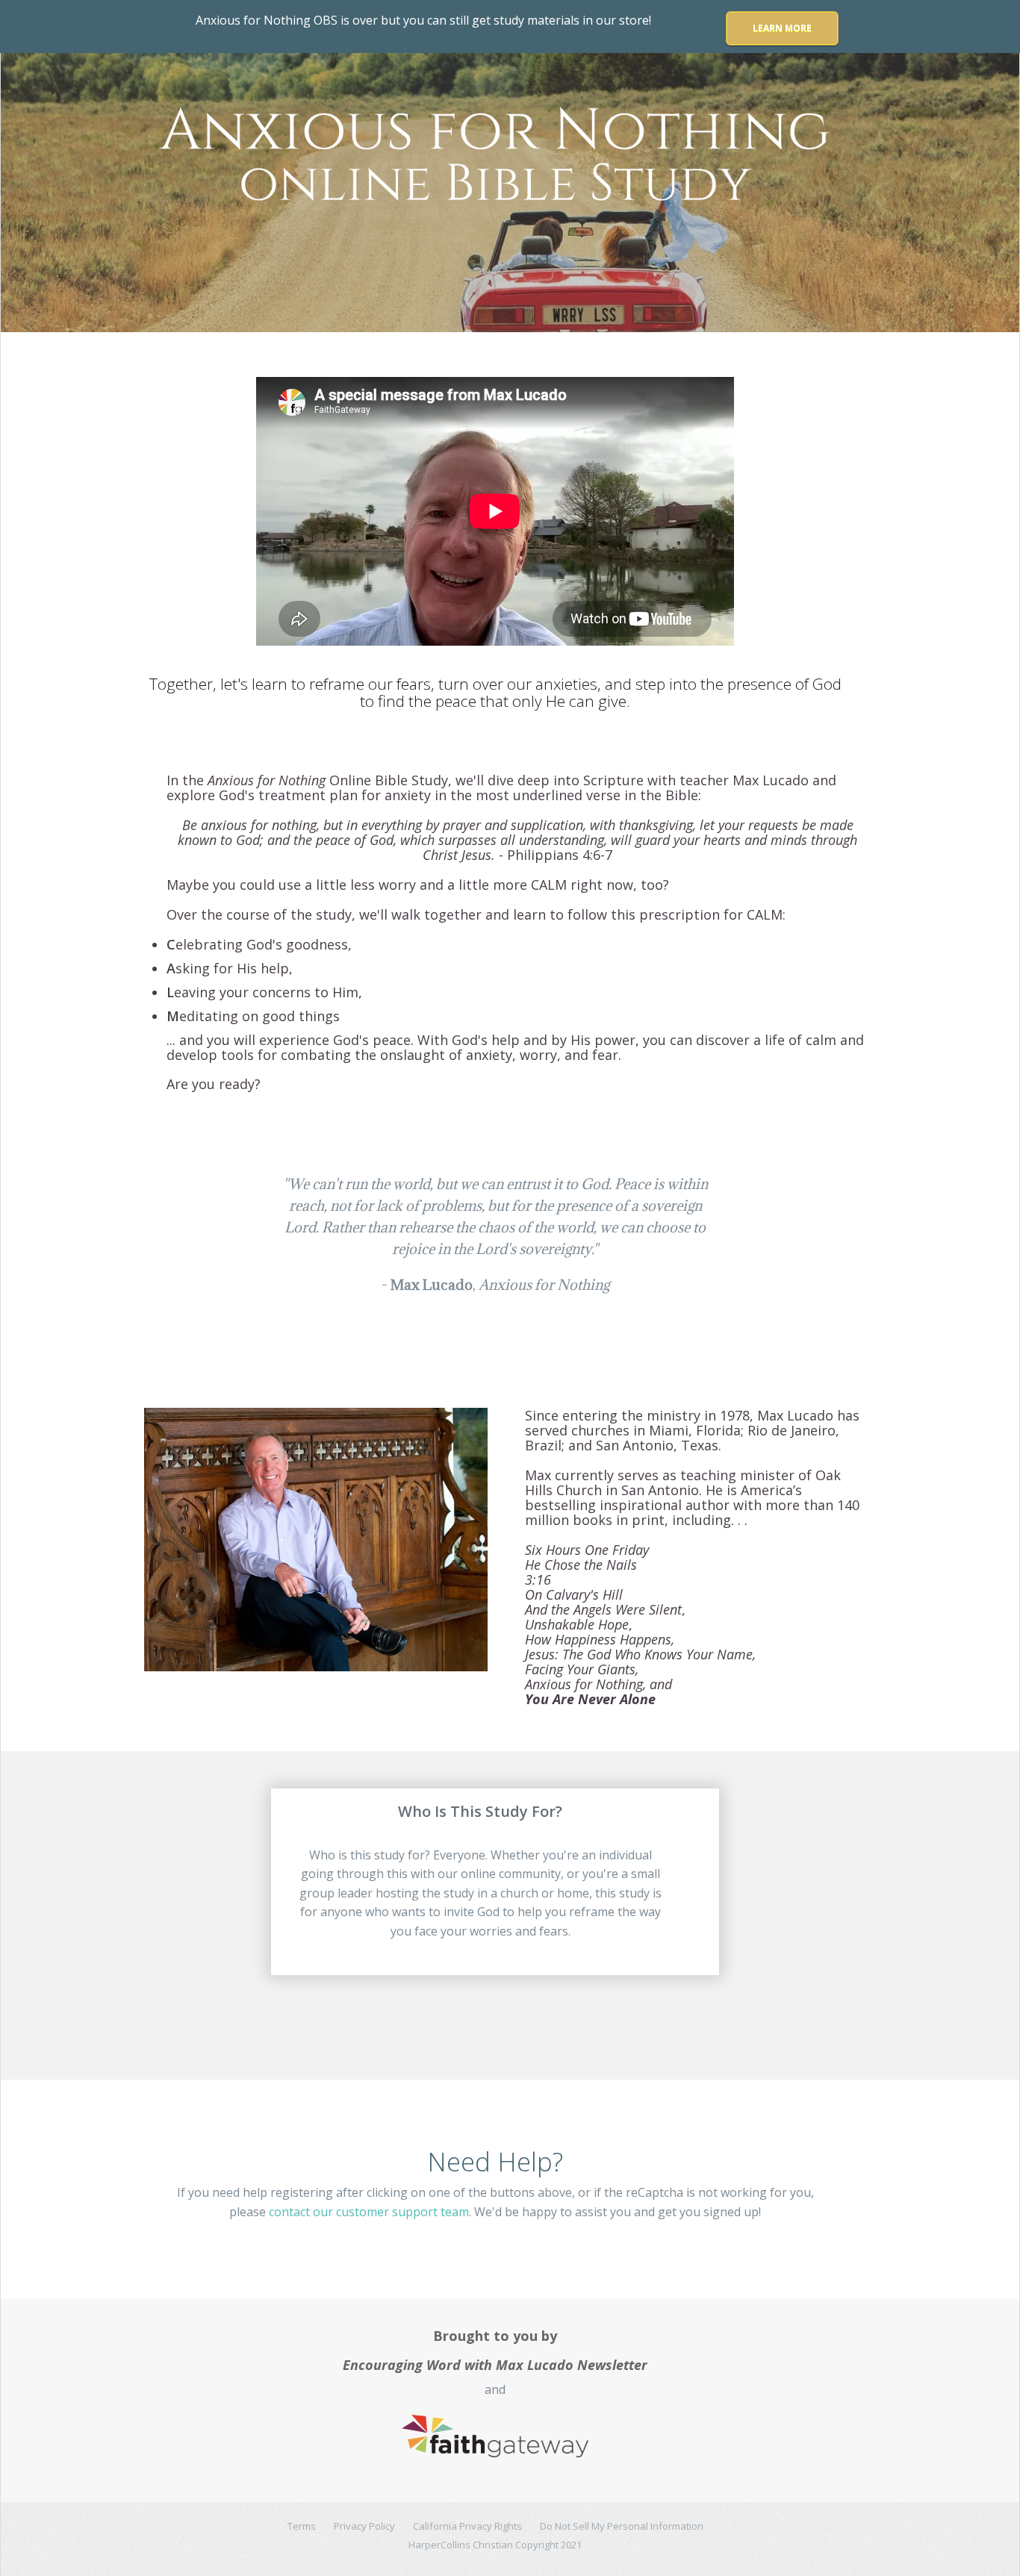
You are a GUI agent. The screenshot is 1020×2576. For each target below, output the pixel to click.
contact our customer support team (369, 2212)
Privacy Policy (364, 2526)
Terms (302, 2526)
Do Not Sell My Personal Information (622, 2526)
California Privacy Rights (467, 2526)
